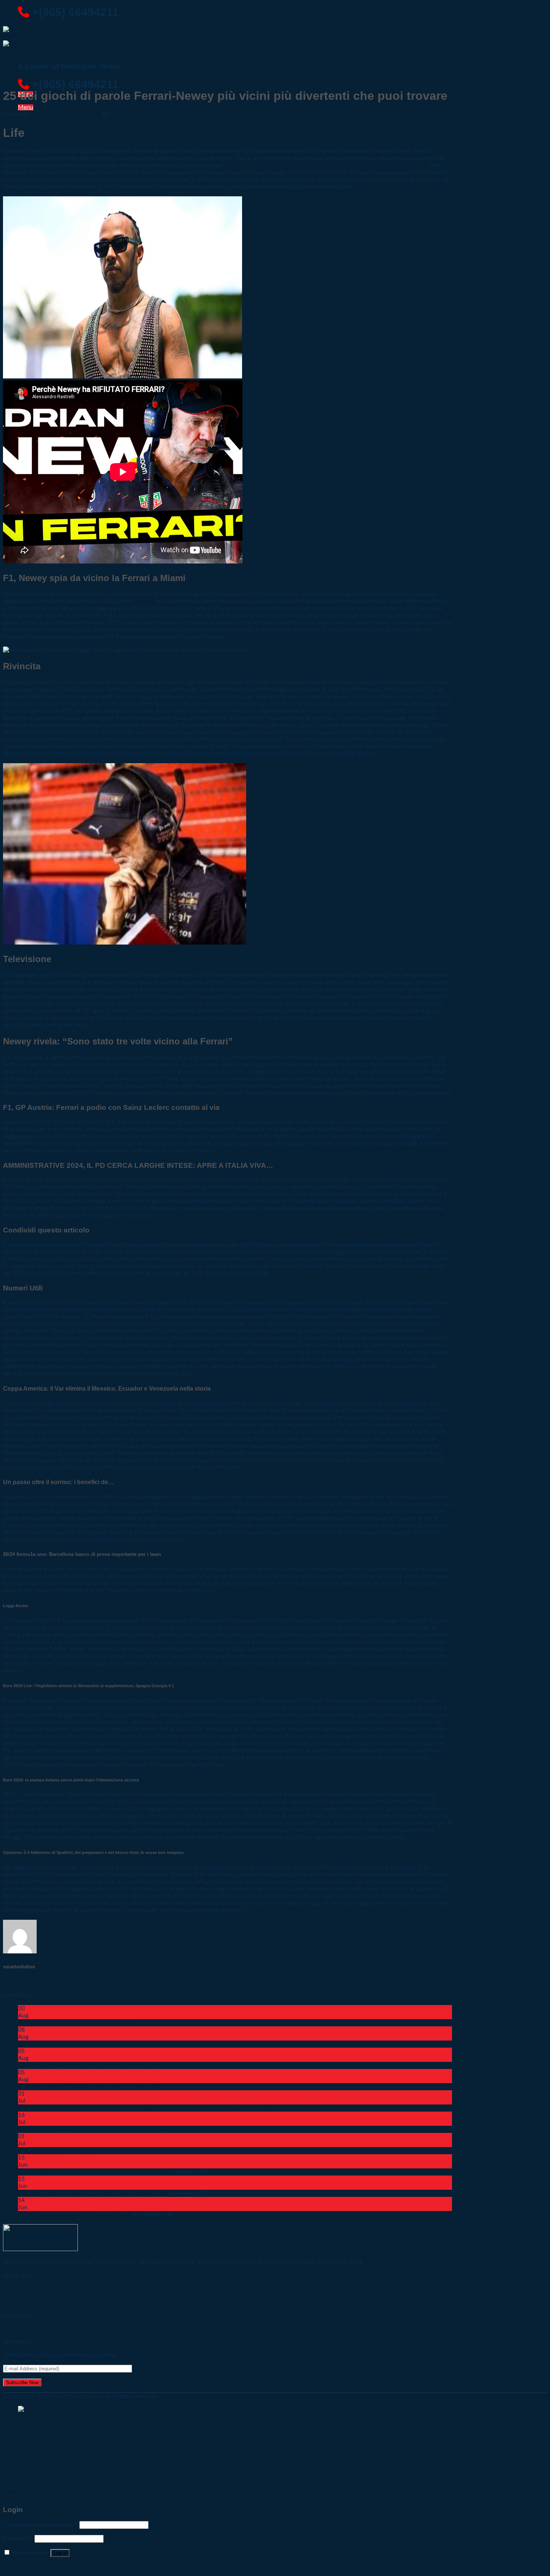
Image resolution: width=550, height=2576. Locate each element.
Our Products (36, 2303)
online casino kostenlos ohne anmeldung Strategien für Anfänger (103, 2129)
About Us (31, 2424)
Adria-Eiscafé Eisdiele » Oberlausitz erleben (75, 2023)
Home (26, 2417)
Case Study (34, 2481)
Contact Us (33, 2329)
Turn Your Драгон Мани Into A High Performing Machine (93, 2193)
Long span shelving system (67, 2445)
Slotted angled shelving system (73, 2467)
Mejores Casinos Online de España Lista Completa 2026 (91, 2087)
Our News (13, 77)
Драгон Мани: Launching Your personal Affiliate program (93, 2172)
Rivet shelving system (61, 2438)
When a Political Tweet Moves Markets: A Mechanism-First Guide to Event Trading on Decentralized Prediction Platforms (177, 2108)
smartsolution (129, 114)
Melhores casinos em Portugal (57, 2150)
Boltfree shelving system (65, 2474)
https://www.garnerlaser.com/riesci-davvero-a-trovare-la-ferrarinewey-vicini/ (326, 165)
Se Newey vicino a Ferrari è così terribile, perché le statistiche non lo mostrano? (107, 1988)
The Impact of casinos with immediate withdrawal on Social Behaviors (110, 2044)
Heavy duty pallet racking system (76, 2453)
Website (144, 601)
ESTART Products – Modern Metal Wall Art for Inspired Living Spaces (94, 1981)
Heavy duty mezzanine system (72, 2460)
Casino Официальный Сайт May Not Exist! (75, 2214)
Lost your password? (30, 2566)
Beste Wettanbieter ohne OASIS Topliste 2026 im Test (88, 2065)
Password (18, 2539)
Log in (60, 2553)
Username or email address (40, 2525)
